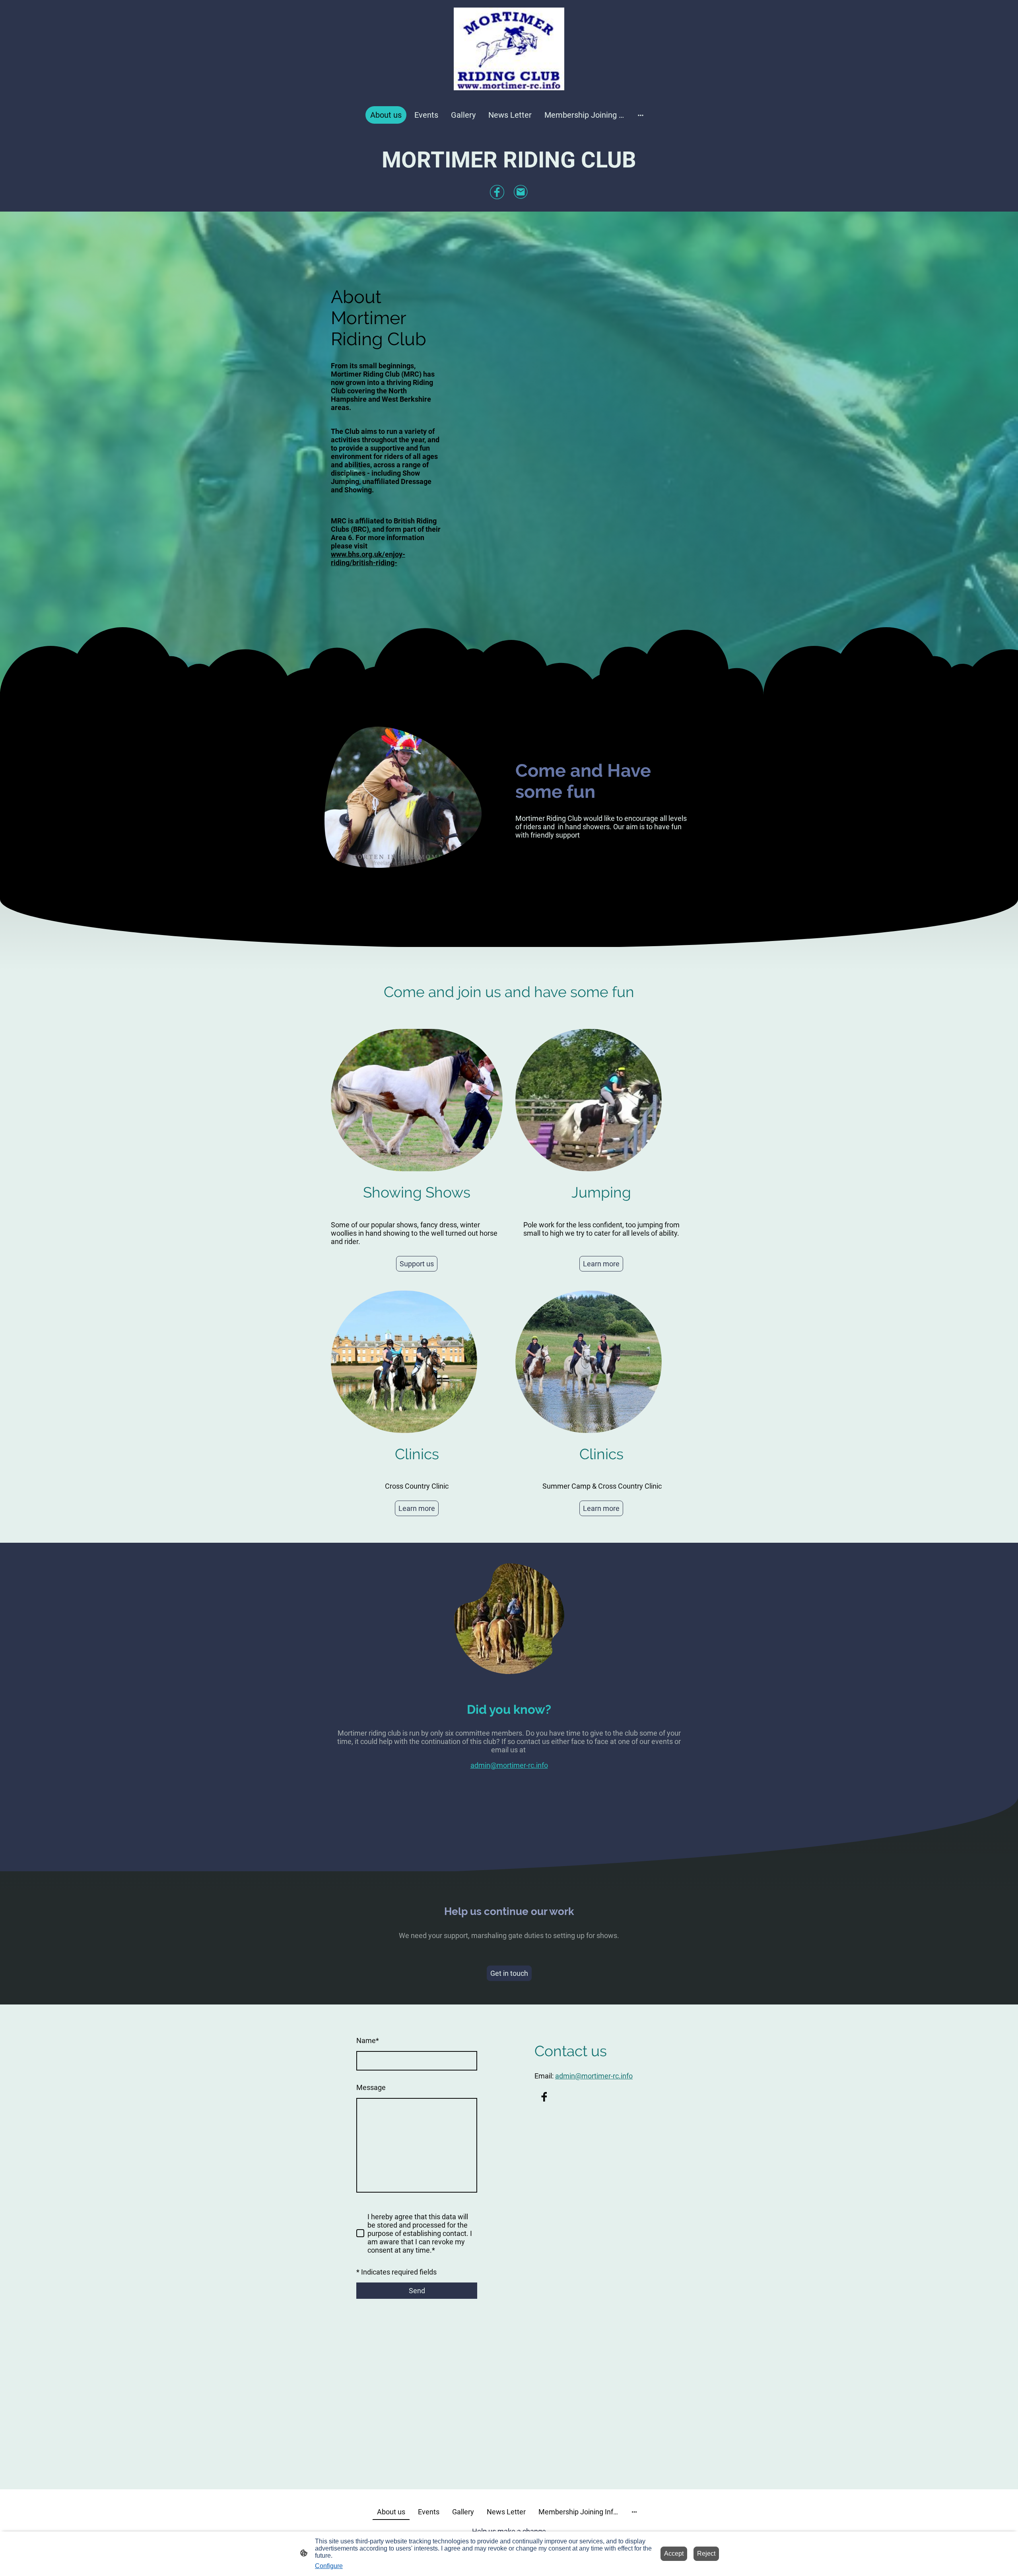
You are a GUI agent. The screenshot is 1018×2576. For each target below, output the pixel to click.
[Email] (521, 192)
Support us (417, 1264)
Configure (329, 2566)
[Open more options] (641, 115)
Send (417, 2291)
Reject (706, 2554)
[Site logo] (509, 49)
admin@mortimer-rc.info (509, 1765)
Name (368, 2040)
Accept (674, 2554)
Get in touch (509, 1973)
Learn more (601, 1264)
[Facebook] (497, 192)
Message (371, 2087)
